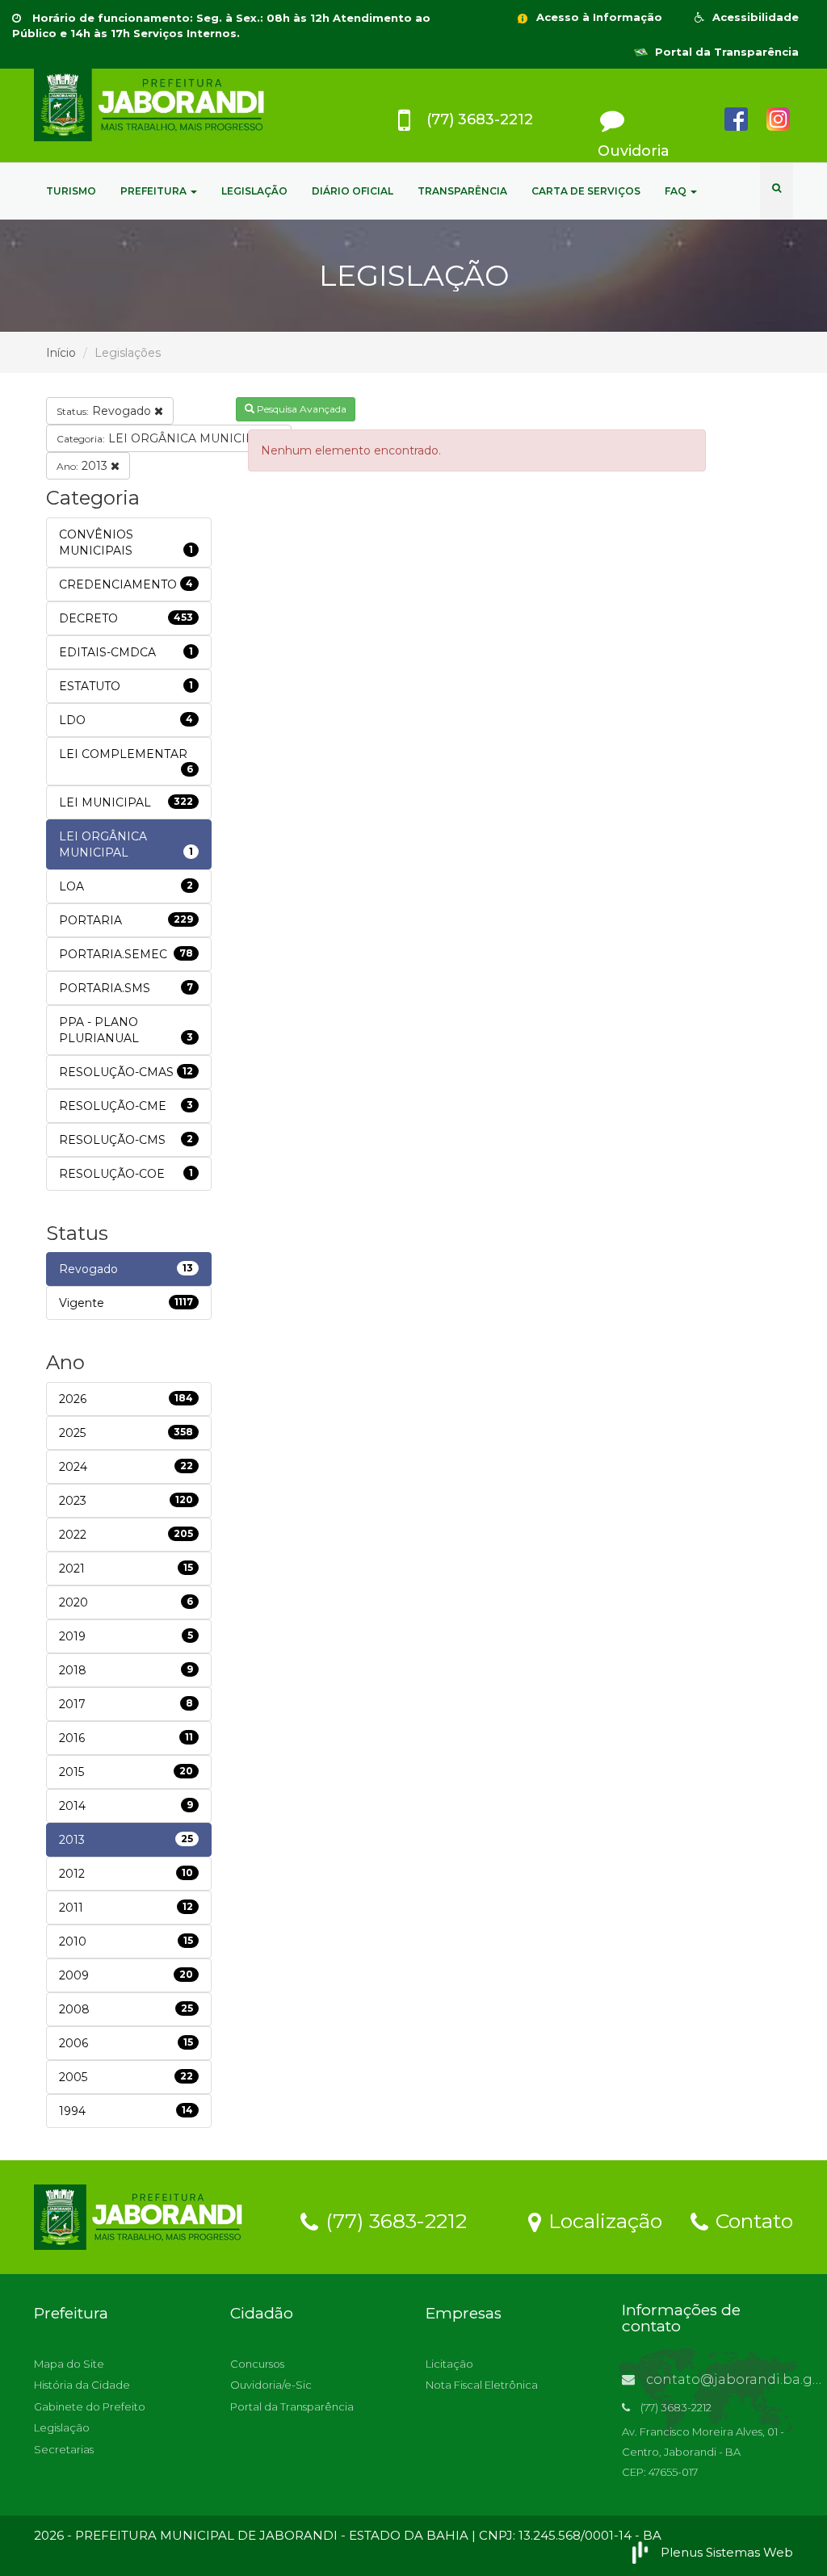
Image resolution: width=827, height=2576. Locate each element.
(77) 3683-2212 (393, 2220)
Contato (751, 2220)
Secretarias (64, 2449)
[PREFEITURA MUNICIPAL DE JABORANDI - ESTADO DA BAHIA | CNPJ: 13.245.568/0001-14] (152, 105)
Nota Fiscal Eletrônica (482, 2385)
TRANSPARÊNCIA (462, 191)
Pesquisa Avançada (300, 409)
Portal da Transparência (725, 52)
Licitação (449, 2364)
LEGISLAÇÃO (254, 191)
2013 (84, 466)
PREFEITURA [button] (155, 191)
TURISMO (71, 191)
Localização (602, 2220)
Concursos (257, 2364)
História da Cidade (82, 2385)
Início (61, 353)
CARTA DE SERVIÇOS (586, 191)
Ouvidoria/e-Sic (271, 2385)
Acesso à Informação (598, 17)
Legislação (62, 2427)
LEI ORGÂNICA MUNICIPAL (164, 438)
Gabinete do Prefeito (90, 2406)
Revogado (105, 411)
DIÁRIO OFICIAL (353, 191)
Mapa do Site (69, 2364)
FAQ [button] (677, 191)
